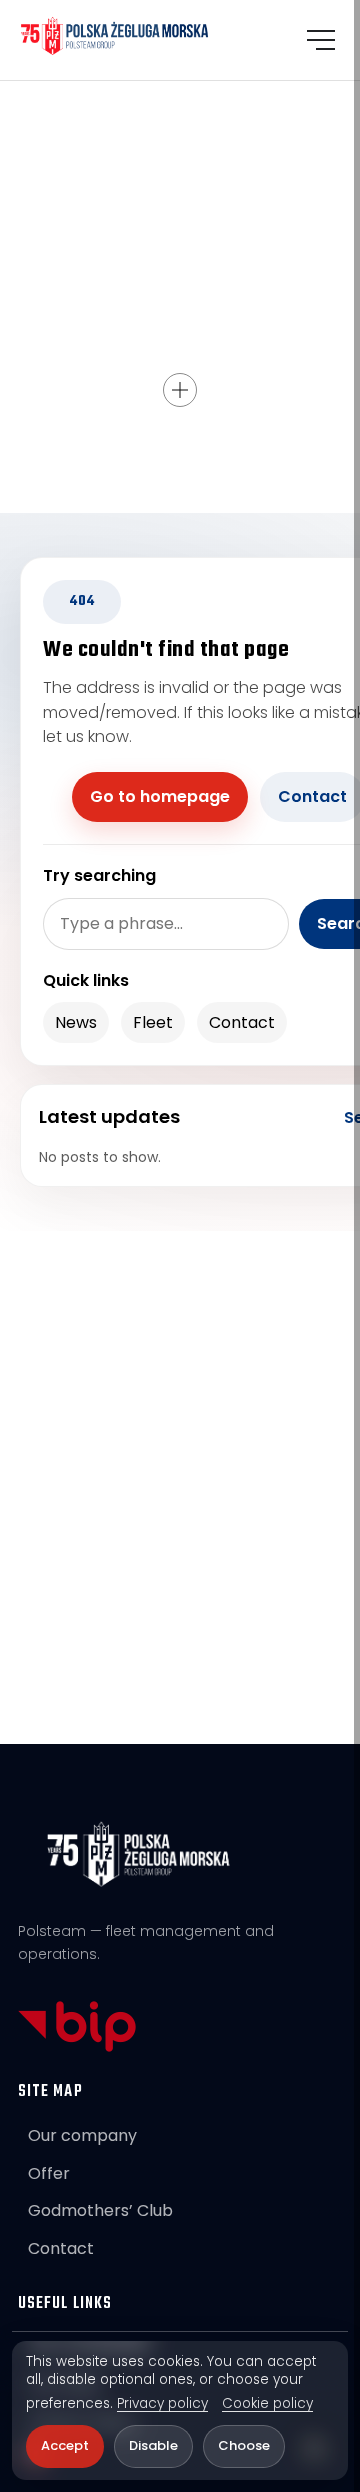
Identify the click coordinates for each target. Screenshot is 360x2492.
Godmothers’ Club (100, 2210)
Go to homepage (160, 796)
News (76, 1022)
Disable (153, 2445)
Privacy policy (162, 2404)
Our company (82, 2135)
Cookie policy (267, 2404)
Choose (244, 2445)
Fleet (153, 1022)
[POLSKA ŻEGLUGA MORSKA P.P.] (115, 36)
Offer (49, 2173)
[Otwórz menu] (321, 40)
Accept (65, 2445)
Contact (242, 1022)
